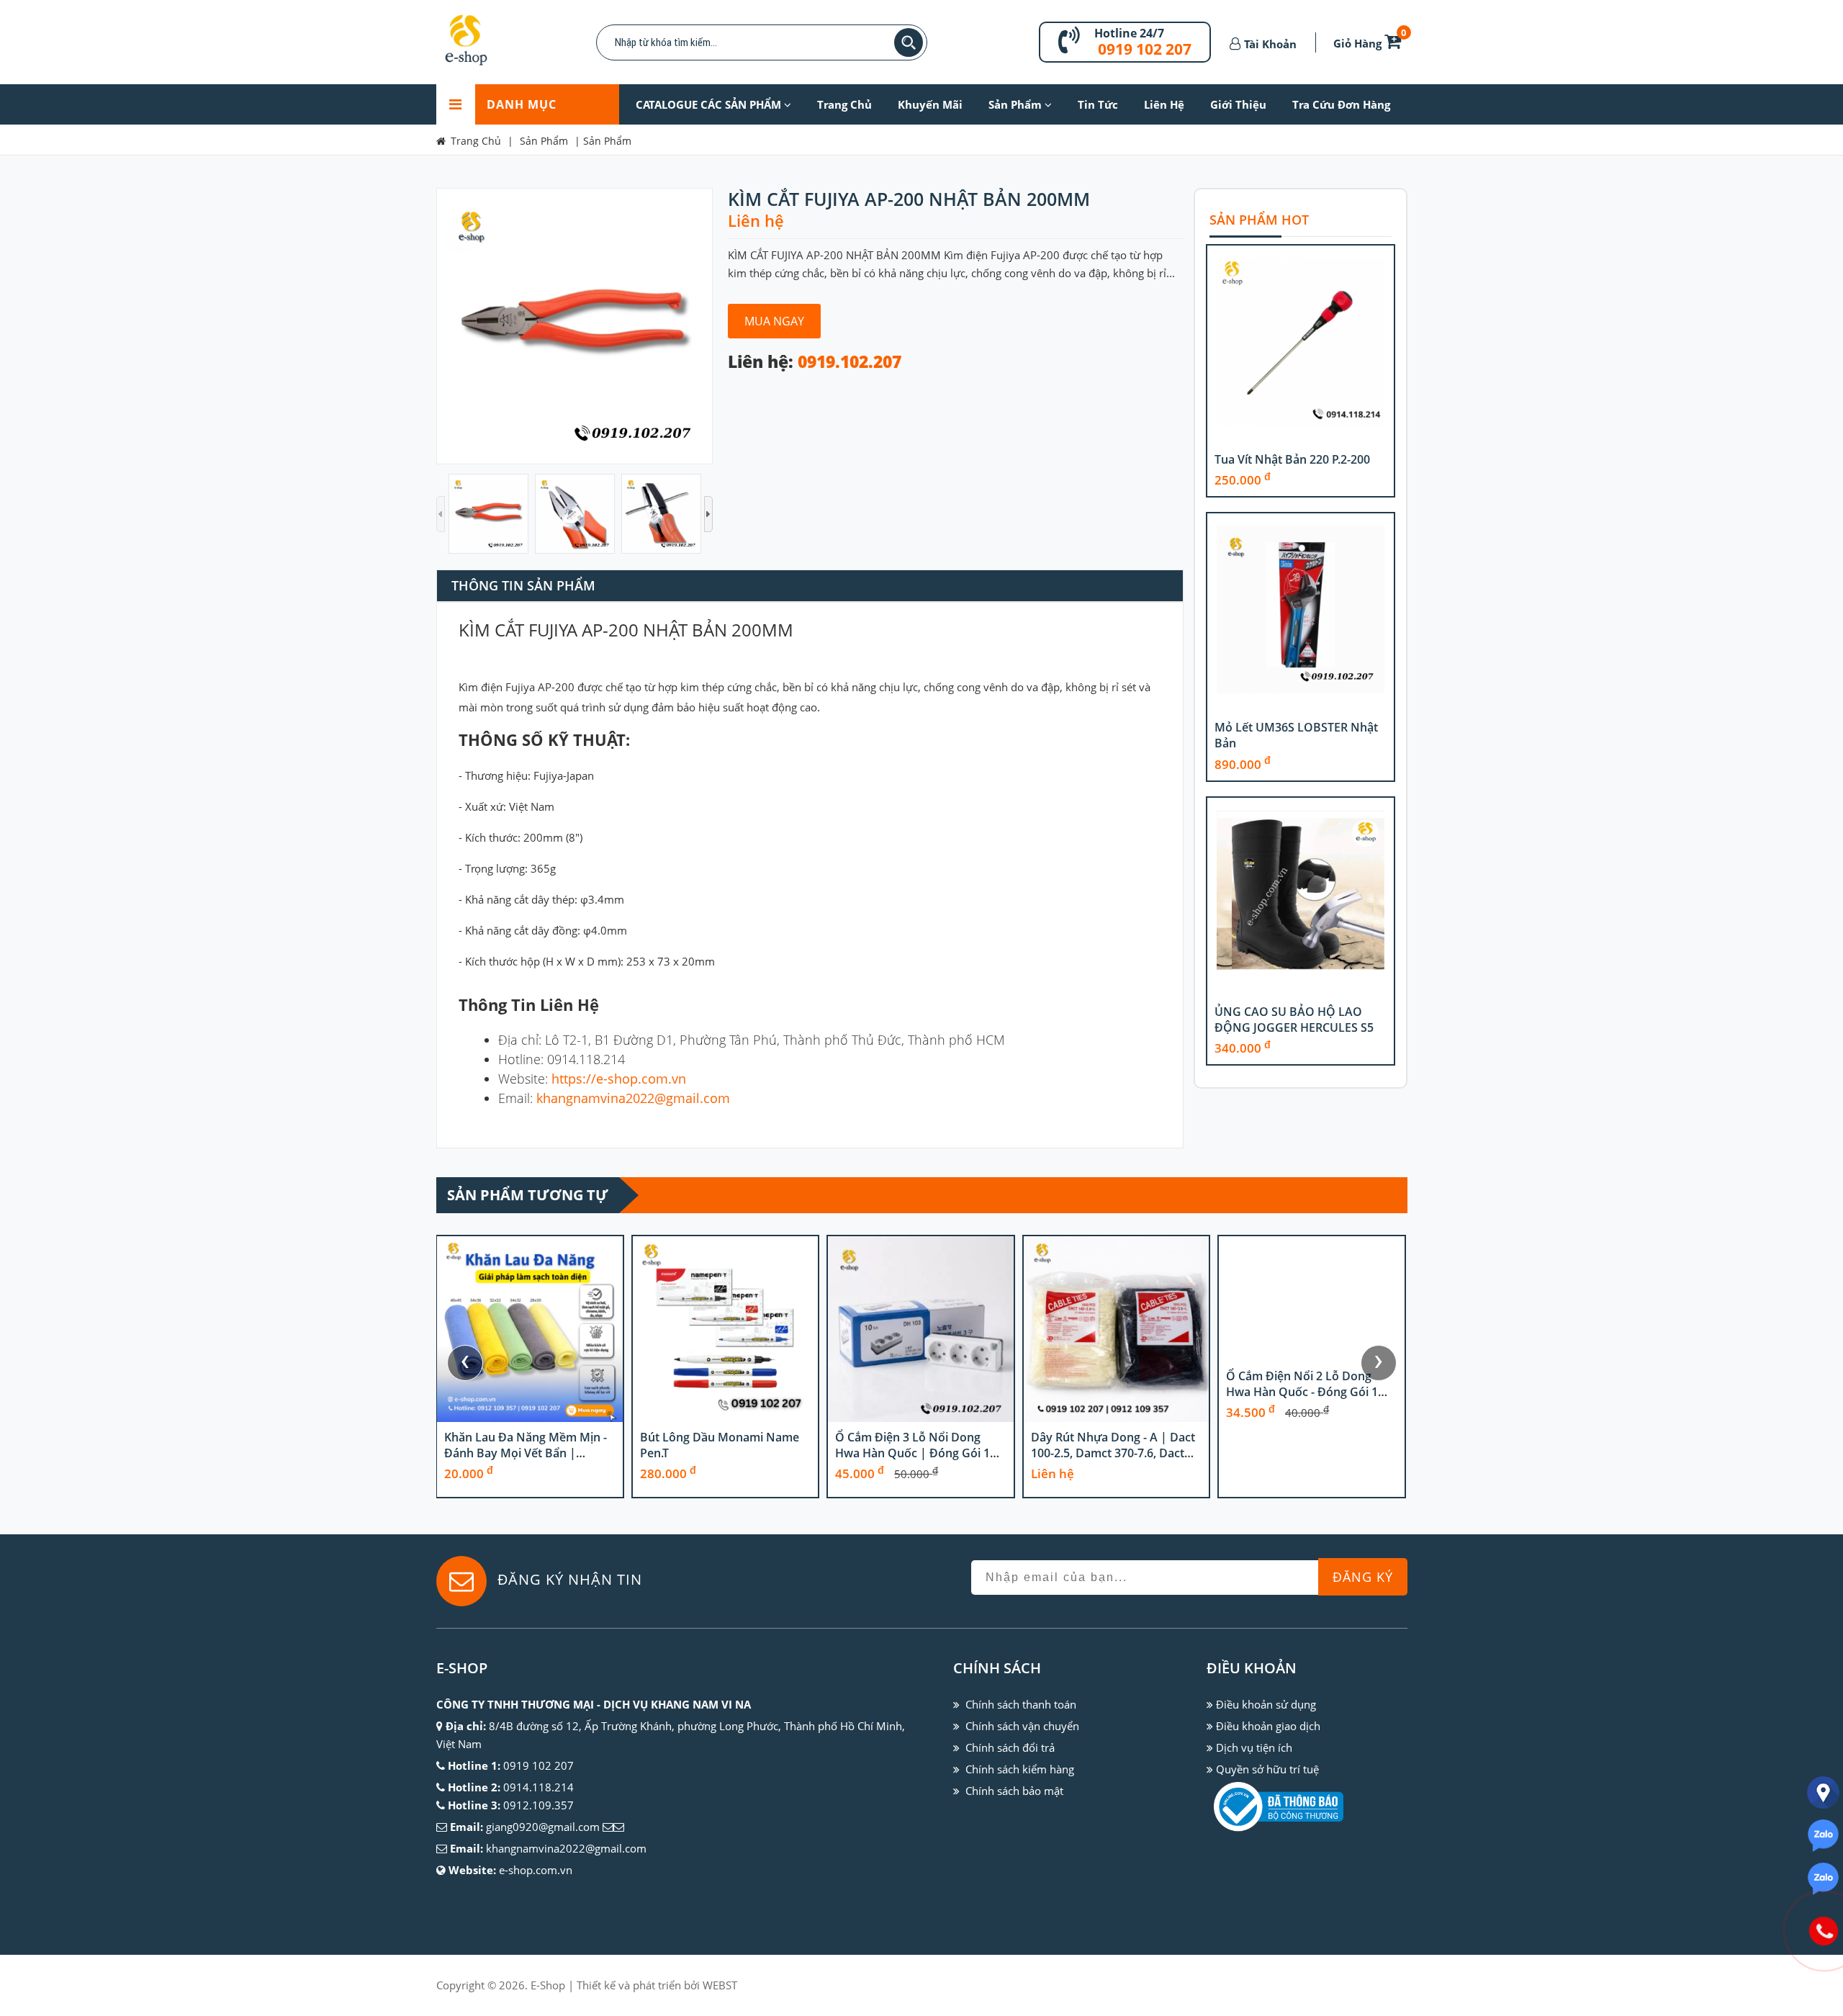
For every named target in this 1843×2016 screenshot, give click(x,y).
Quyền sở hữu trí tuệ (1267, 1769)
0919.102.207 (850, 362)
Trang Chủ (844, 104)
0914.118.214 (539, 1787)
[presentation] (465, 1363)
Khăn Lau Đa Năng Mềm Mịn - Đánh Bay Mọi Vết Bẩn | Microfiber (526, 1453)
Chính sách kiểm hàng (1020, 1769)
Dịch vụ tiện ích (1254, 1747)
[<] (441, 514)
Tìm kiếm (909, 42)
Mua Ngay (774, 321)
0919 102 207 (1145, 49)
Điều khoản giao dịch (1268, 1726)
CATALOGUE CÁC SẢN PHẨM (710, 104)
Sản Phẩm (1017, 104)
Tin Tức (1098, 104)
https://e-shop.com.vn (619, 1079)
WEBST (720, 1985)
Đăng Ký (1363, 1577)
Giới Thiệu (1238, 104)
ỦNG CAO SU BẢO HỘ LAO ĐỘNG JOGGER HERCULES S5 (1294, 1020)
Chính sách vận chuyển (1022, 1726)
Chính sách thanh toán (1021, 1704)
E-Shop (548, 1985)
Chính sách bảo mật (1014, 1791)
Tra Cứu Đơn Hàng (1341, 104)
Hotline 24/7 (1129, 33)
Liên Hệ (1164, 104)
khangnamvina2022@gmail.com (633, 1098)
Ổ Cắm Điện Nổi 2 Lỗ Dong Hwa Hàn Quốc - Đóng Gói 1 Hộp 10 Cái (1302, 1392)
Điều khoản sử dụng (1266, 1704)
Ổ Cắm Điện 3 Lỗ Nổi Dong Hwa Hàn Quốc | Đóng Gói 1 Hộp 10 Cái (913, 1453)
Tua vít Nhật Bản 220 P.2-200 (1292, 459)
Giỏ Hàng (1370, 43)
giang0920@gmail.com (543, 1827)
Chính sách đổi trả (1010, 1747)
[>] (708, 514)
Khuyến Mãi (930, 104)
